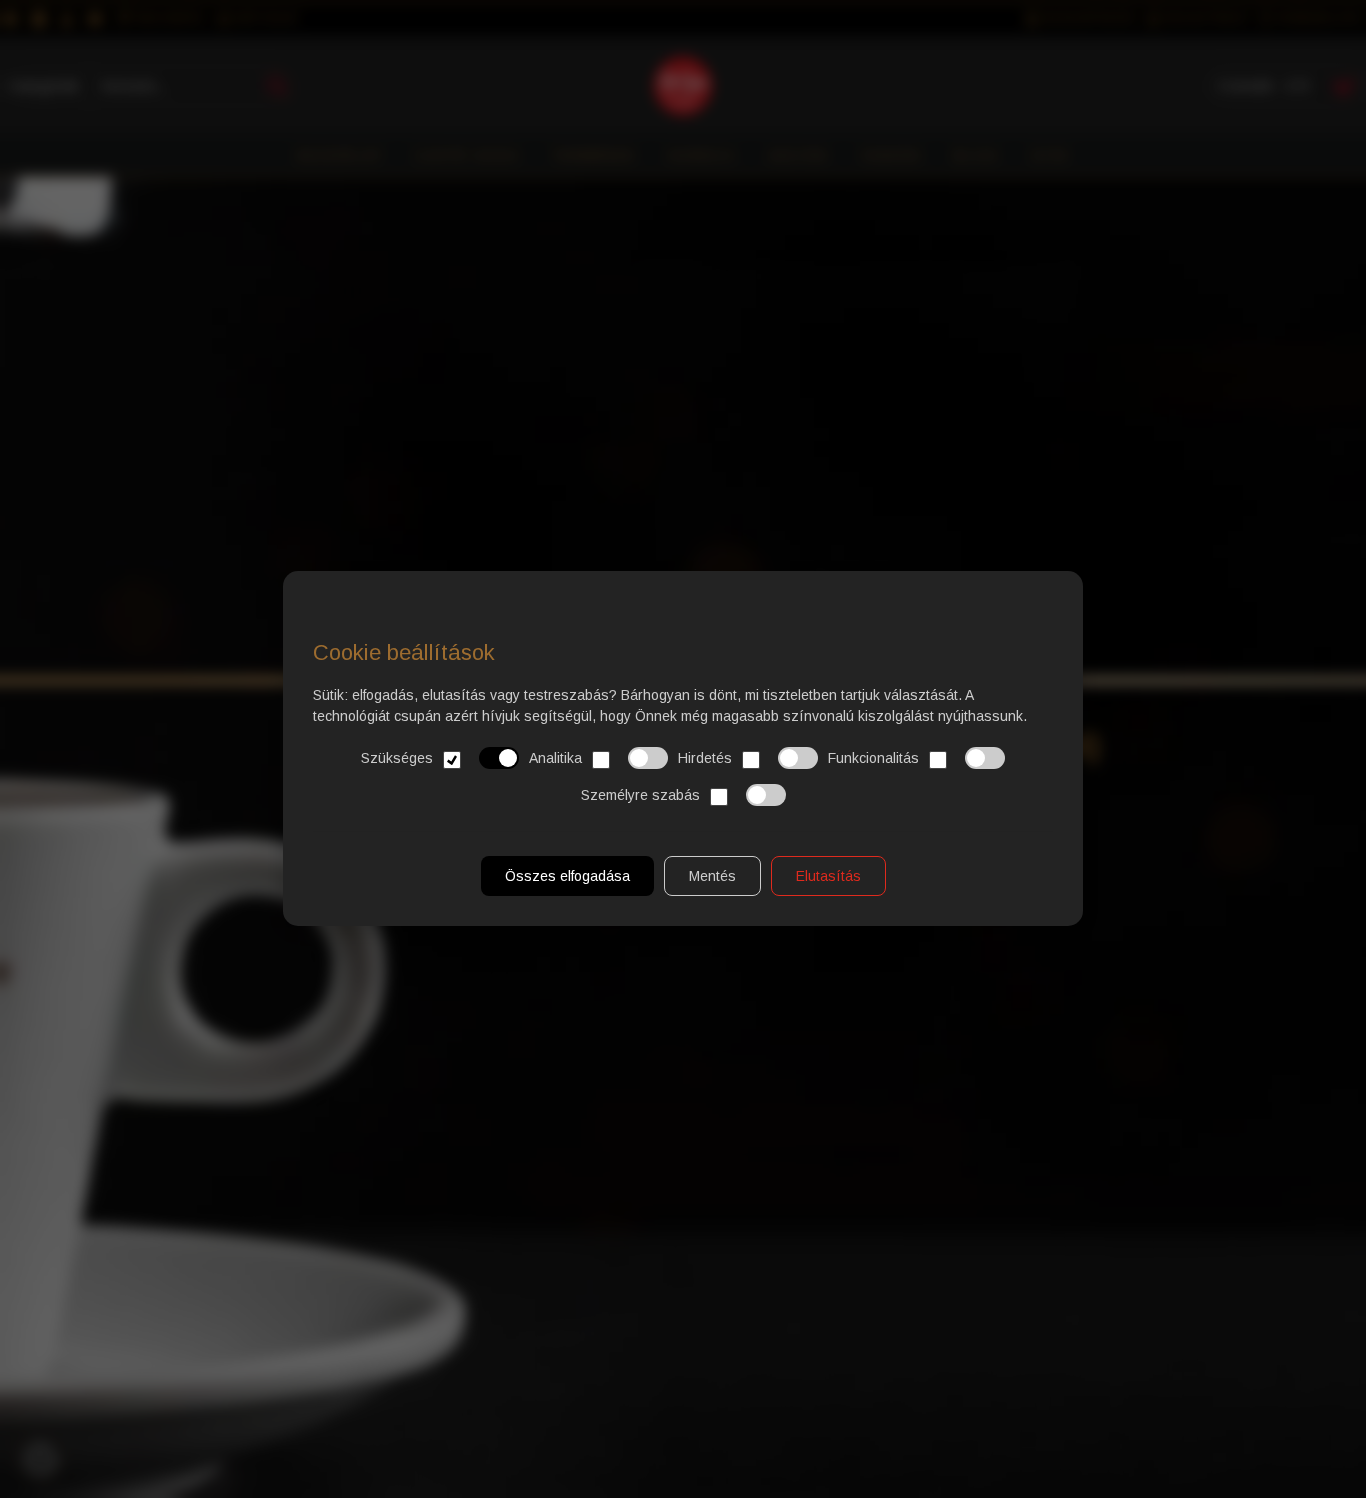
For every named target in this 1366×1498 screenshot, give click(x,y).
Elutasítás (828, 877)
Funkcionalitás (873, 758)
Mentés (712, 877)
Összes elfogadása (567, 877)
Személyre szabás (640, 795)
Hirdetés (705, 758)
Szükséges (397, 758)
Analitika (555, 758)
